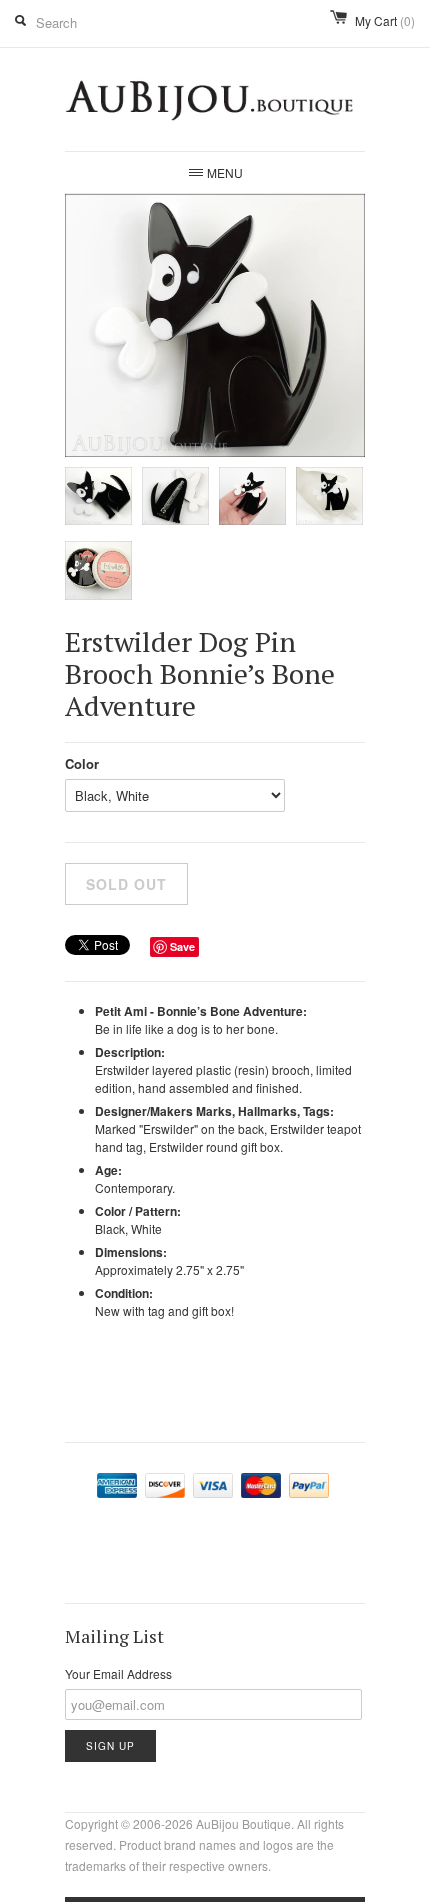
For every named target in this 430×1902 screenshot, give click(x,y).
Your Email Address (118, 1673)
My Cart (385, 20)
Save (182, 946)
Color (82, 763)
